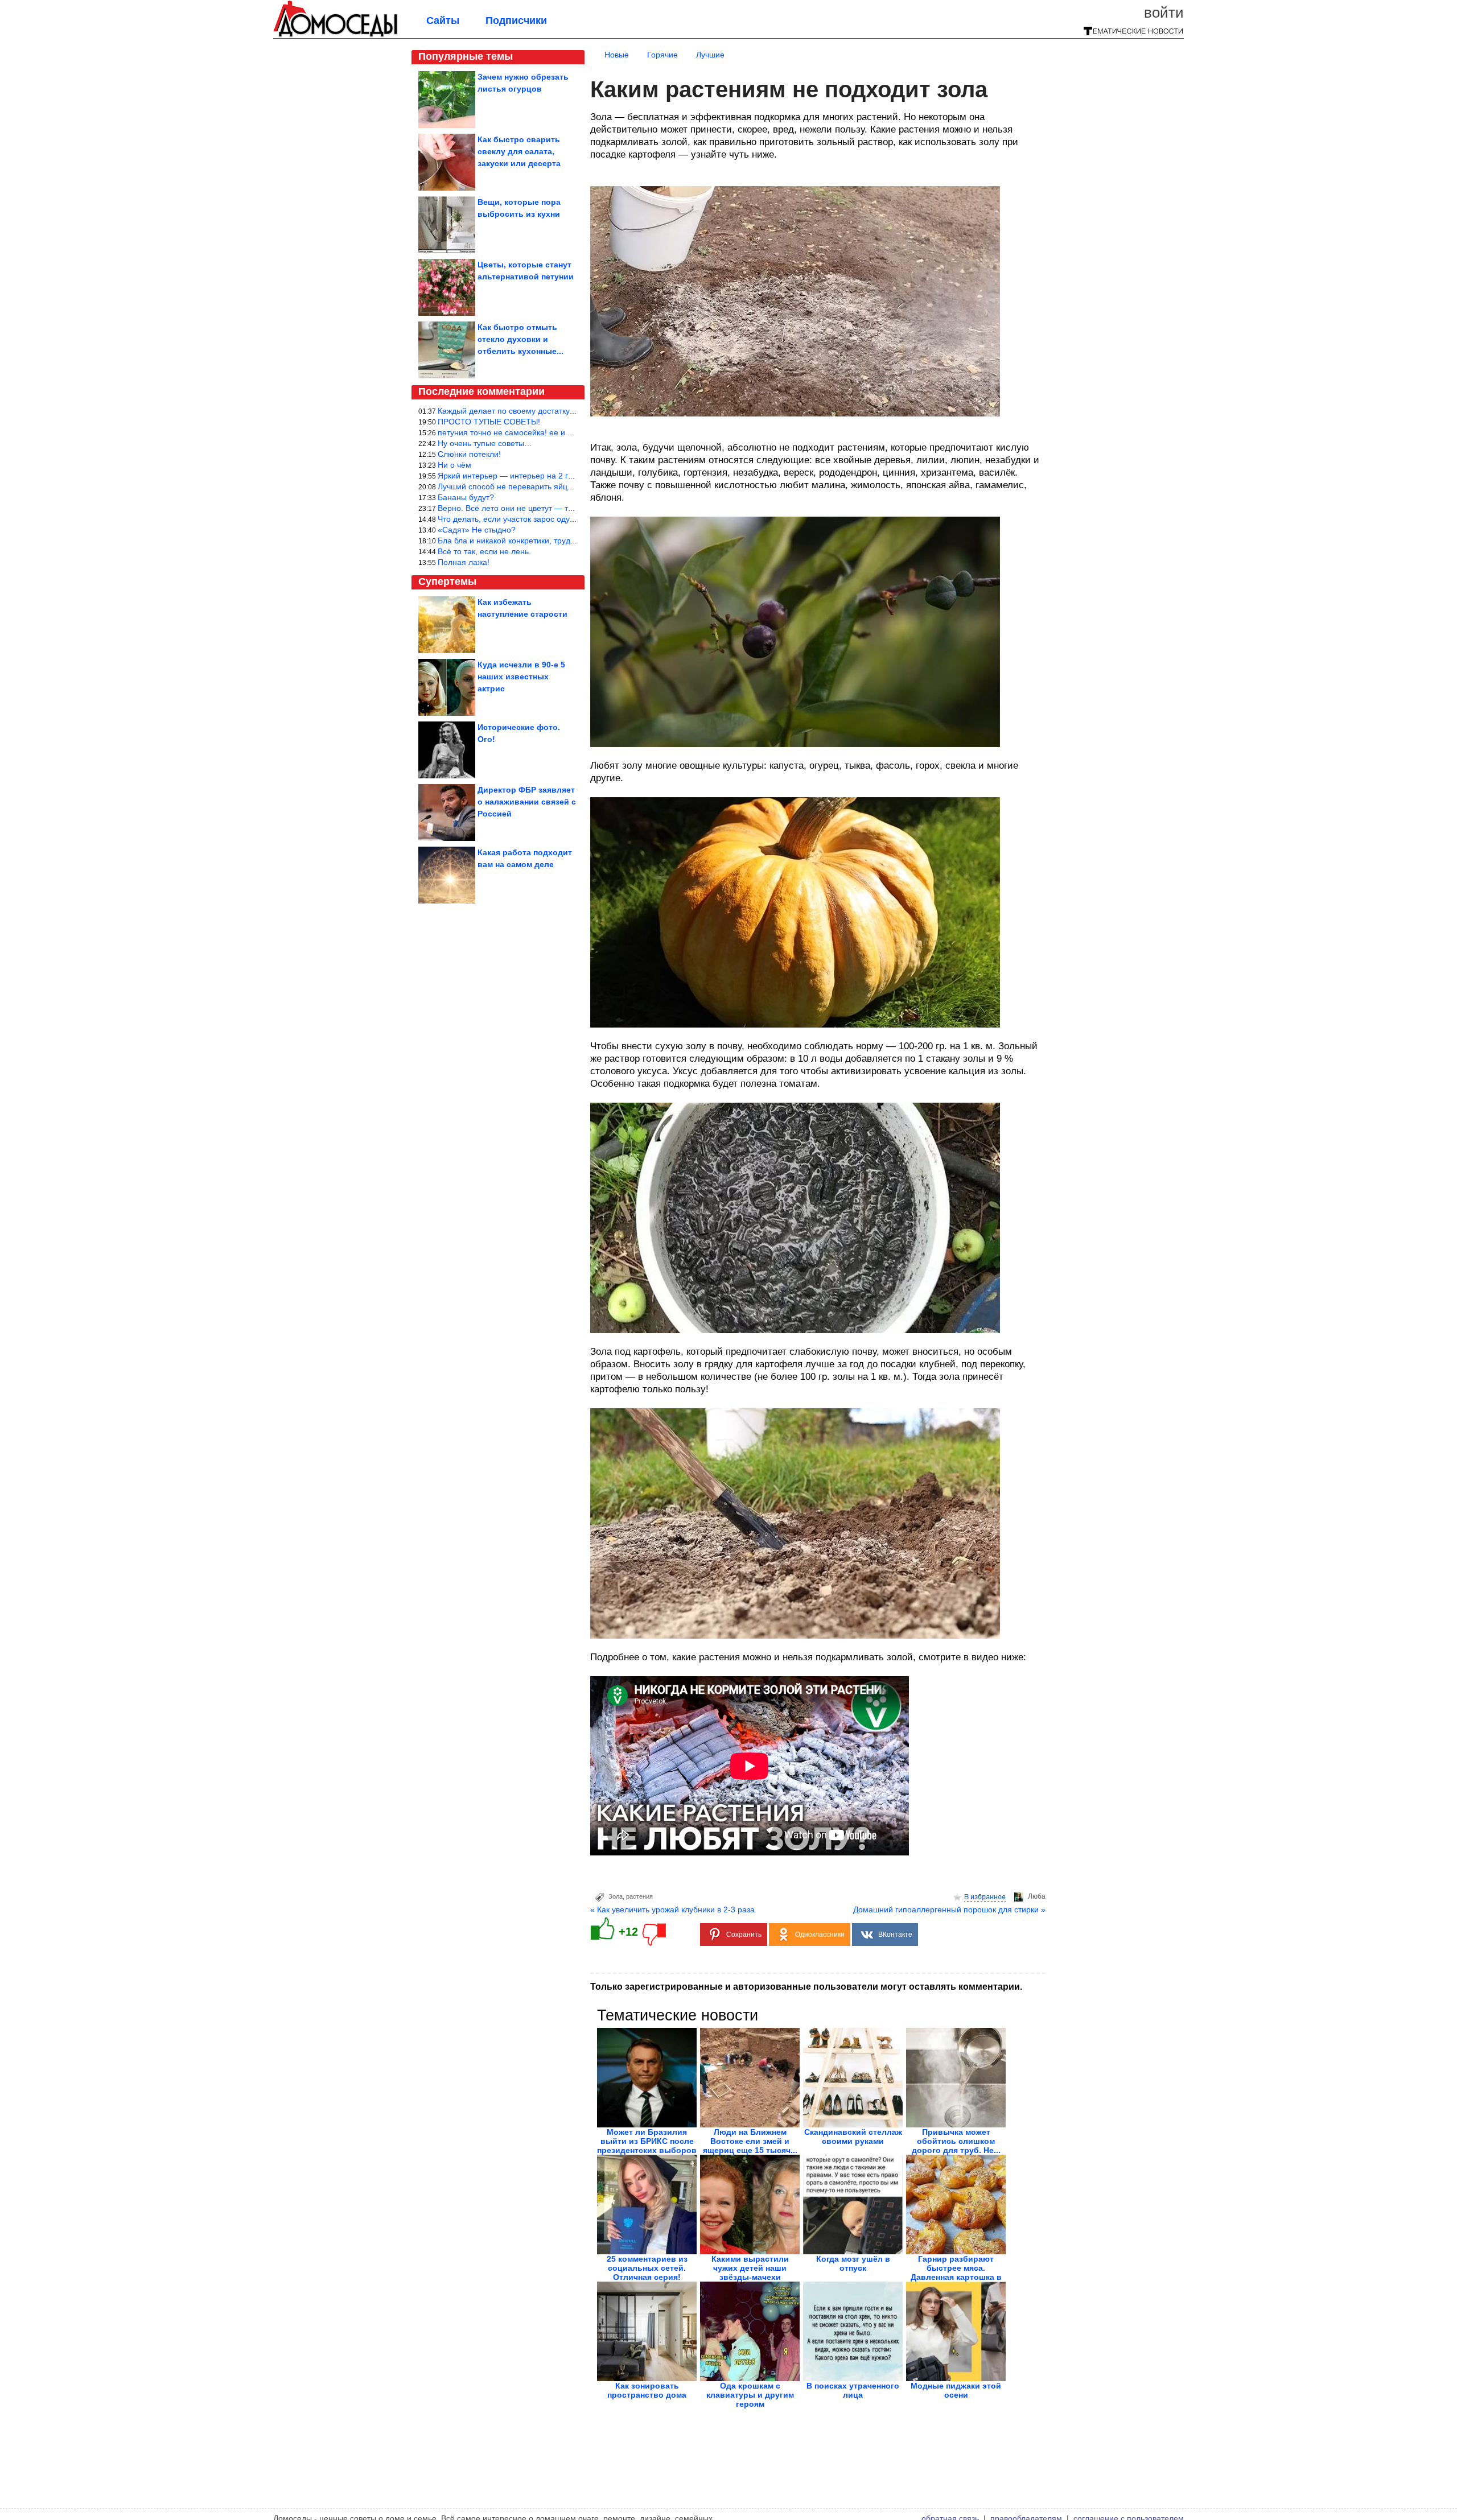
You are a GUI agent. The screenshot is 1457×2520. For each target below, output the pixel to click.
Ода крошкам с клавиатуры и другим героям (750, 2395)
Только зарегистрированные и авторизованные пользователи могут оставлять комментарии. (806, 1987)
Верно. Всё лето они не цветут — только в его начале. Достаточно (562, 508)
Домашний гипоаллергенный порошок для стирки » (949, 1909)
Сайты (443, 20)
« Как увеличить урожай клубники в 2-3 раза (672, 1909)
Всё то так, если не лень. (484, 551)
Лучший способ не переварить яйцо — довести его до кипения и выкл (569, 486)
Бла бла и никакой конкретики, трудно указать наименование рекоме (567, 541)
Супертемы (447, 581)
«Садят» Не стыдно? (477, 530)
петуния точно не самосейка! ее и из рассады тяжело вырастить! (559, 432)
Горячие (662, 55)
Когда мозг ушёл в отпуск (853, 2263)
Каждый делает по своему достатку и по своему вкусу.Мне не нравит (567, 411)
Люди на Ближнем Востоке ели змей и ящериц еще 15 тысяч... (750, 2141)
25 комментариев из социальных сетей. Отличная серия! (647, 2268)
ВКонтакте (895, 1935)
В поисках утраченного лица (853, 2390)
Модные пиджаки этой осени (956, 2390)
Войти (1164, 13)
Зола (616, 1896)
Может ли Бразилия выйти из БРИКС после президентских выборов (647, 2141)
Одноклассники (820, 1935)
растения (639, 1896)
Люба (1037, 1896)
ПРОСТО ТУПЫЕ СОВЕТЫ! (489, 422)
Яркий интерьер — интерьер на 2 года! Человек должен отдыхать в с (567, 476)
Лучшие (710, 55)
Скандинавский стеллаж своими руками (853, 2137)
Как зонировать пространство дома (647, 2390)
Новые (617, 55)
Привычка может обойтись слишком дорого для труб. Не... (956, 2141)
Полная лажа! (464, 562)
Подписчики (516, 20)
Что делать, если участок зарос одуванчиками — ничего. (544, 519)
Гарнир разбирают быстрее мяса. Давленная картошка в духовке (956, 2272)
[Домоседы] (336, 35)
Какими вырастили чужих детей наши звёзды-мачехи (750, 2268)
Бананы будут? (466, 497)
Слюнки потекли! (469, 454)
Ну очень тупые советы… (485, 443)
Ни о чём (454, 465)
